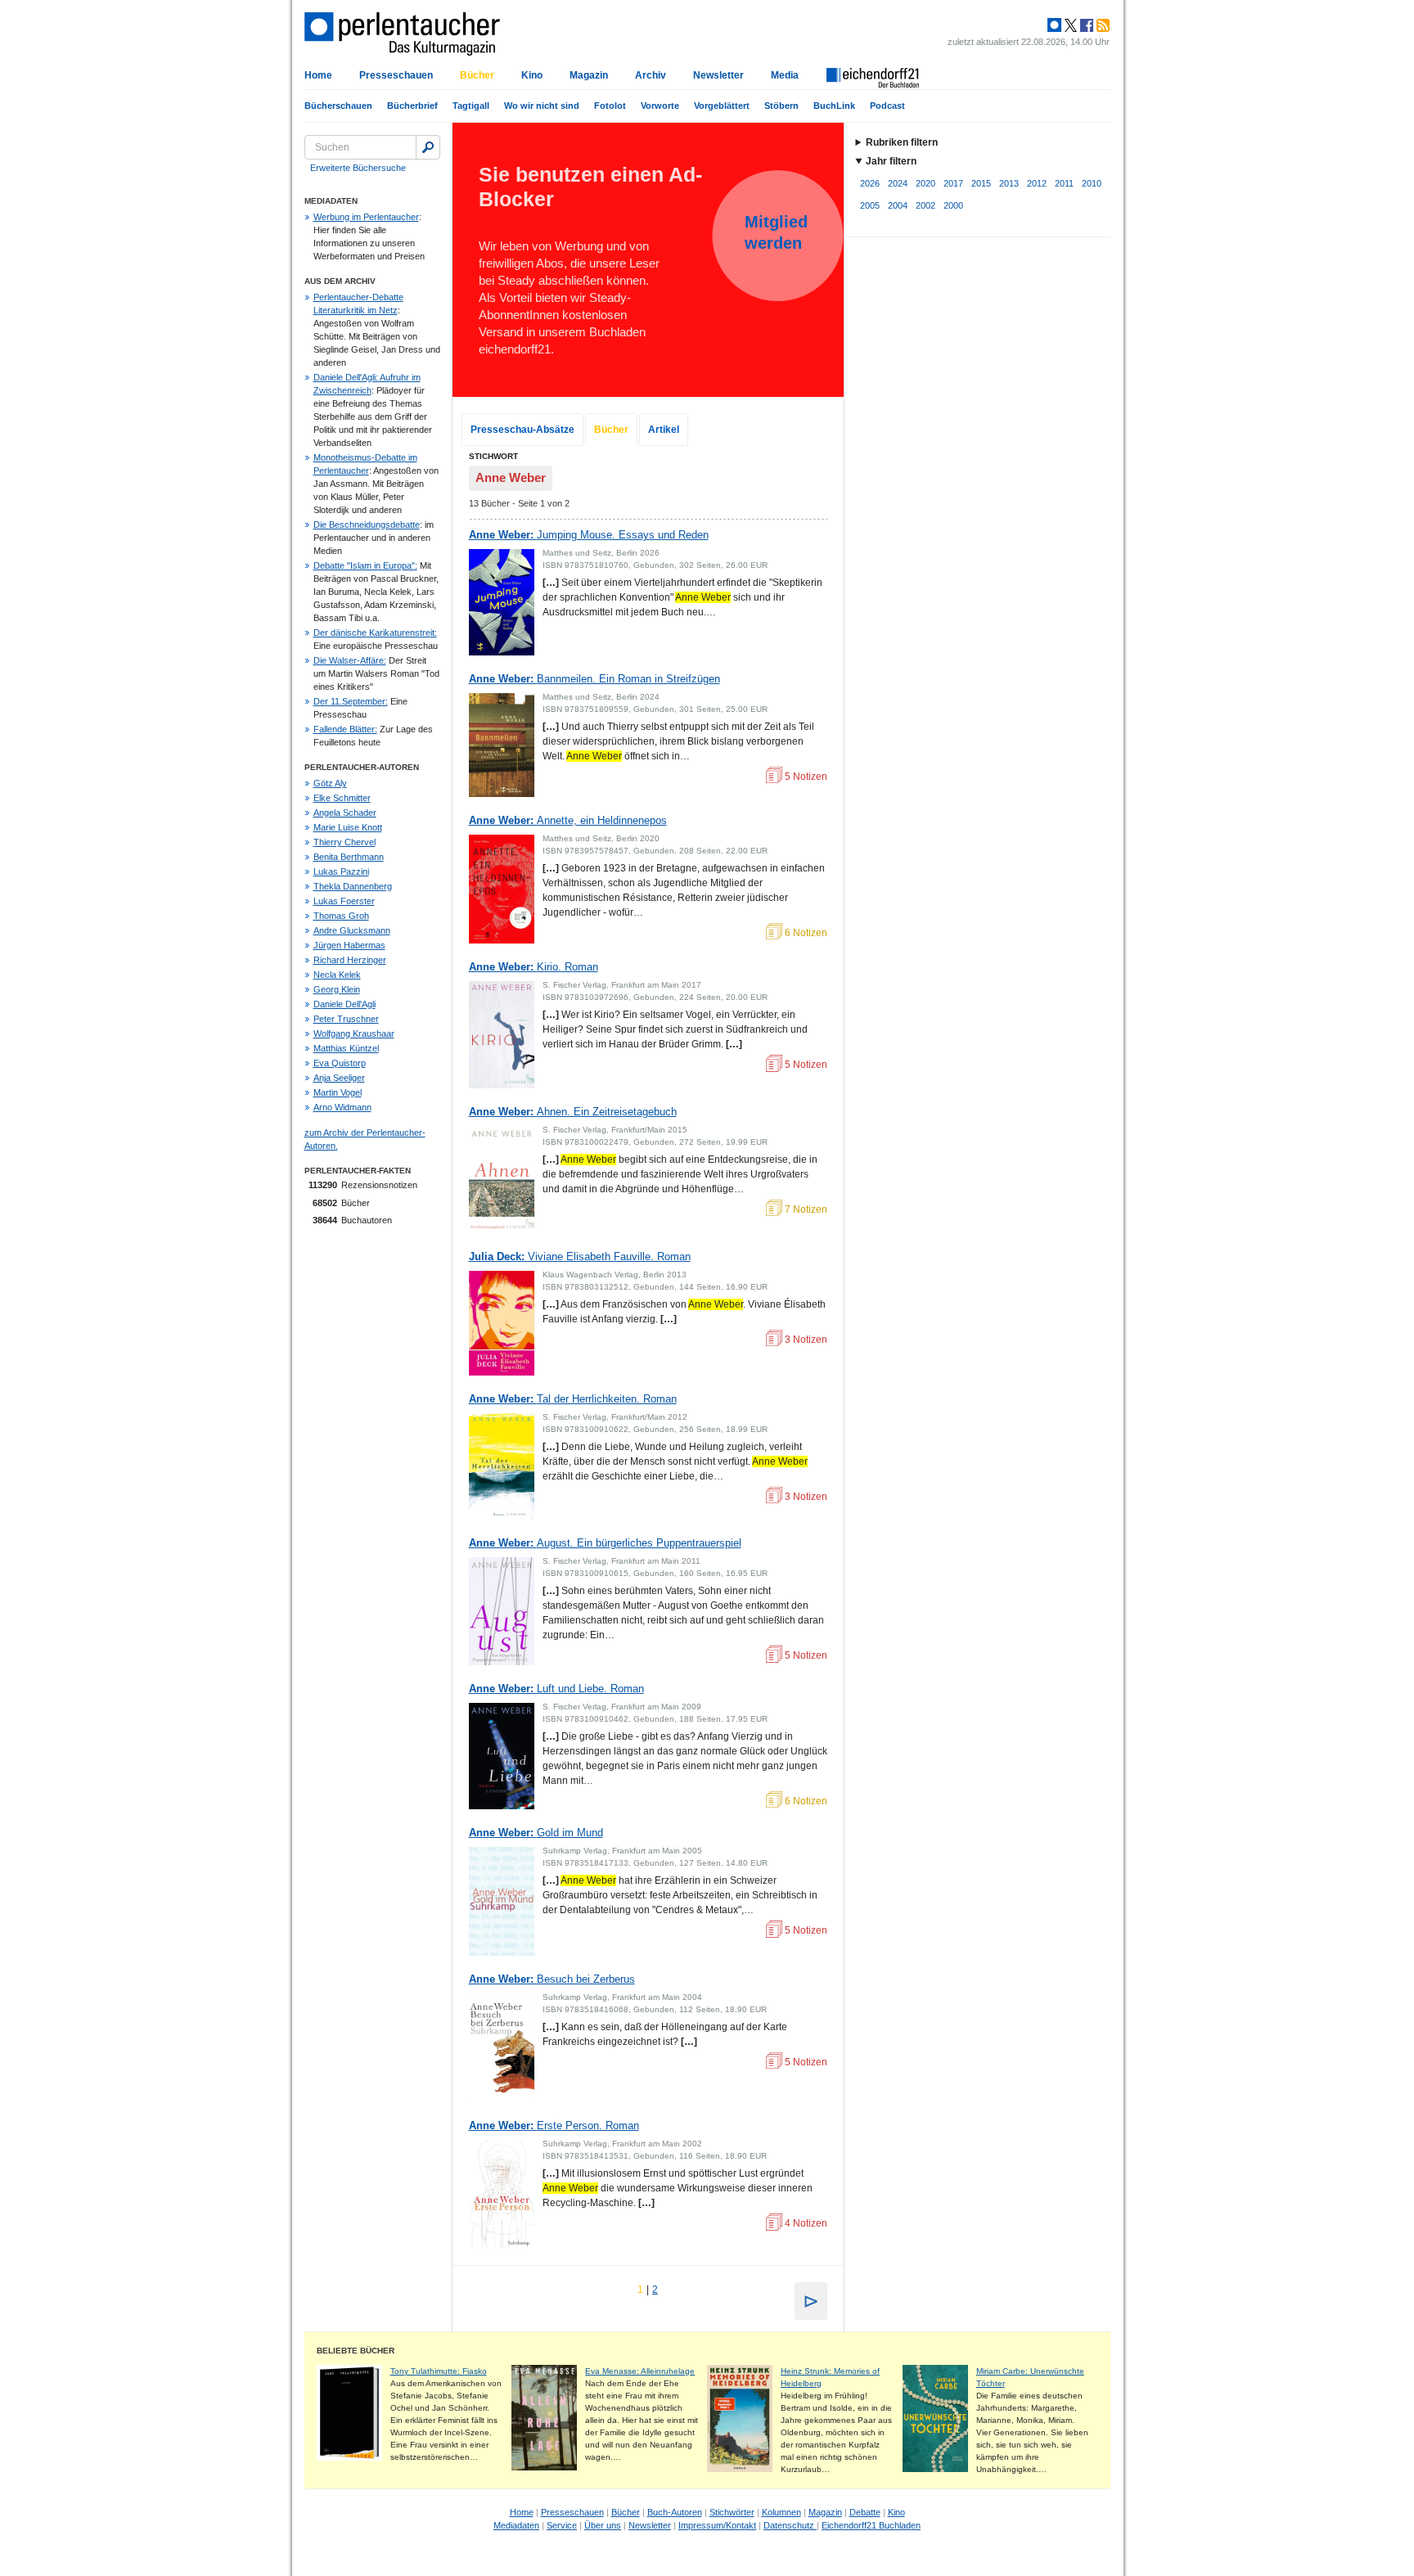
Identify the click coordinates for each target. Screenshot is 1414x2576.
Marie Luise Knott (348, 827)
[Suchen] (428, 147)
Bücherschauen (338, 106)
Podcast (887, 106)
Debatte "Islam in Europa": (365, 565)
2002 (925, 205)
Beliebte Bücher (356, 2351)
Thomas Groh (341, 916)
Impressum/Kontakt (717, 2525)
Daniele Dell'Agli (344, 1004)
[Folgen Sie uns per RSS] (1101, 25)
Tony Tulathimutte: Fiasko (439, 2371)
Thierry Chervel (344, 842)
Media (785, 75)
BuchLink (834, 106)
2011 (1064, 183)
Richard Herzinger (350, 960)
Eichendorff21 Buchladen (871, 2525)
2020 (925, 183)
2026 (870, 183)
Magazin (589, 75)
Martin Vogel (338, 1092)
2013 (1009, 183)
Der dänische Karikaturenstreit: (375, 633)
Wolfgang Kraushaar (354, 1034)
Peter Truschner (346, 1019)
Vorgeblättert (722, 106)
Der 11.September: (351, 701)
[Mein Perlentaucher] (1054, 25)
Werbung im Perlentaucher (366, 217)
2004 (898, 205)
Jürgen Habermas (349, 945)
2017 (953, 183)
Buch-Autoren (675, 2512)
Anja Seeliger (339, 1078)
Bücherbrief (412, 106)
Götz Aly (330, 783)
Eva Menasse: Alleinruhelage (640, 2371)
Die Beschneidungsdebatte (367, 525)
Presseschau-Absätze (522, 430)
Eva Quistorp (340, 1063)
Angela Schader (345, 813)
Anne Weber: (589, 535)
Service (562, 2525)
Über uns (603, 2525)
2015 (981, 183)
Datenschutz (790, 2525)
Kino (532, 75)
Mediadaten (516, 2525)
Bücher (477, 75)
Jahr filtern (891, 161)
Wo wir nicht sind (542, 106)
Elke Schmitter (342, 798)
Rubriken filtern (902, 142)
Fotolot (610, 106)
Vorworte (660, 106)
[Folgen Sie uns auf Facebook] (1085, 25)
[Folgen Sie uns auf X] (1070, 25)
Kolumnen (781, 2512)
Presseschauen (396, 75)
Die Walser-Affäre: (350, 660)
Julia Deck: (580, 1256)
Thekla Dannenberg (353, 886)
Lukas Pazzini (341, 871)
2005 (870, 205)
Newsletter (718, 75)
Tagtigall (471, 106)
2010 (1092, 183)
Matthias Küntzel (346, 1048)
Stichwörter (732, 2512)
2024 (898, 183)
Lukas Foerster (344, 901)
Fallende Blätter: (345, 729)
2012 (1037, 183)
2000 (953, 205)
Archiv (651, 75)
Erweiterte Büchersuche (358, 168)
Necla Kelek (337, 975)
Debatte (865, 2512)
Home (318, 75)
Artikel (664, 430)
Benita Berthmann (349, 857)
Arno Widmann (342, 1107)
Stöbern (781, 106)
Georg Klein (337, 989)
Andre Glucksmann (352, 930)
